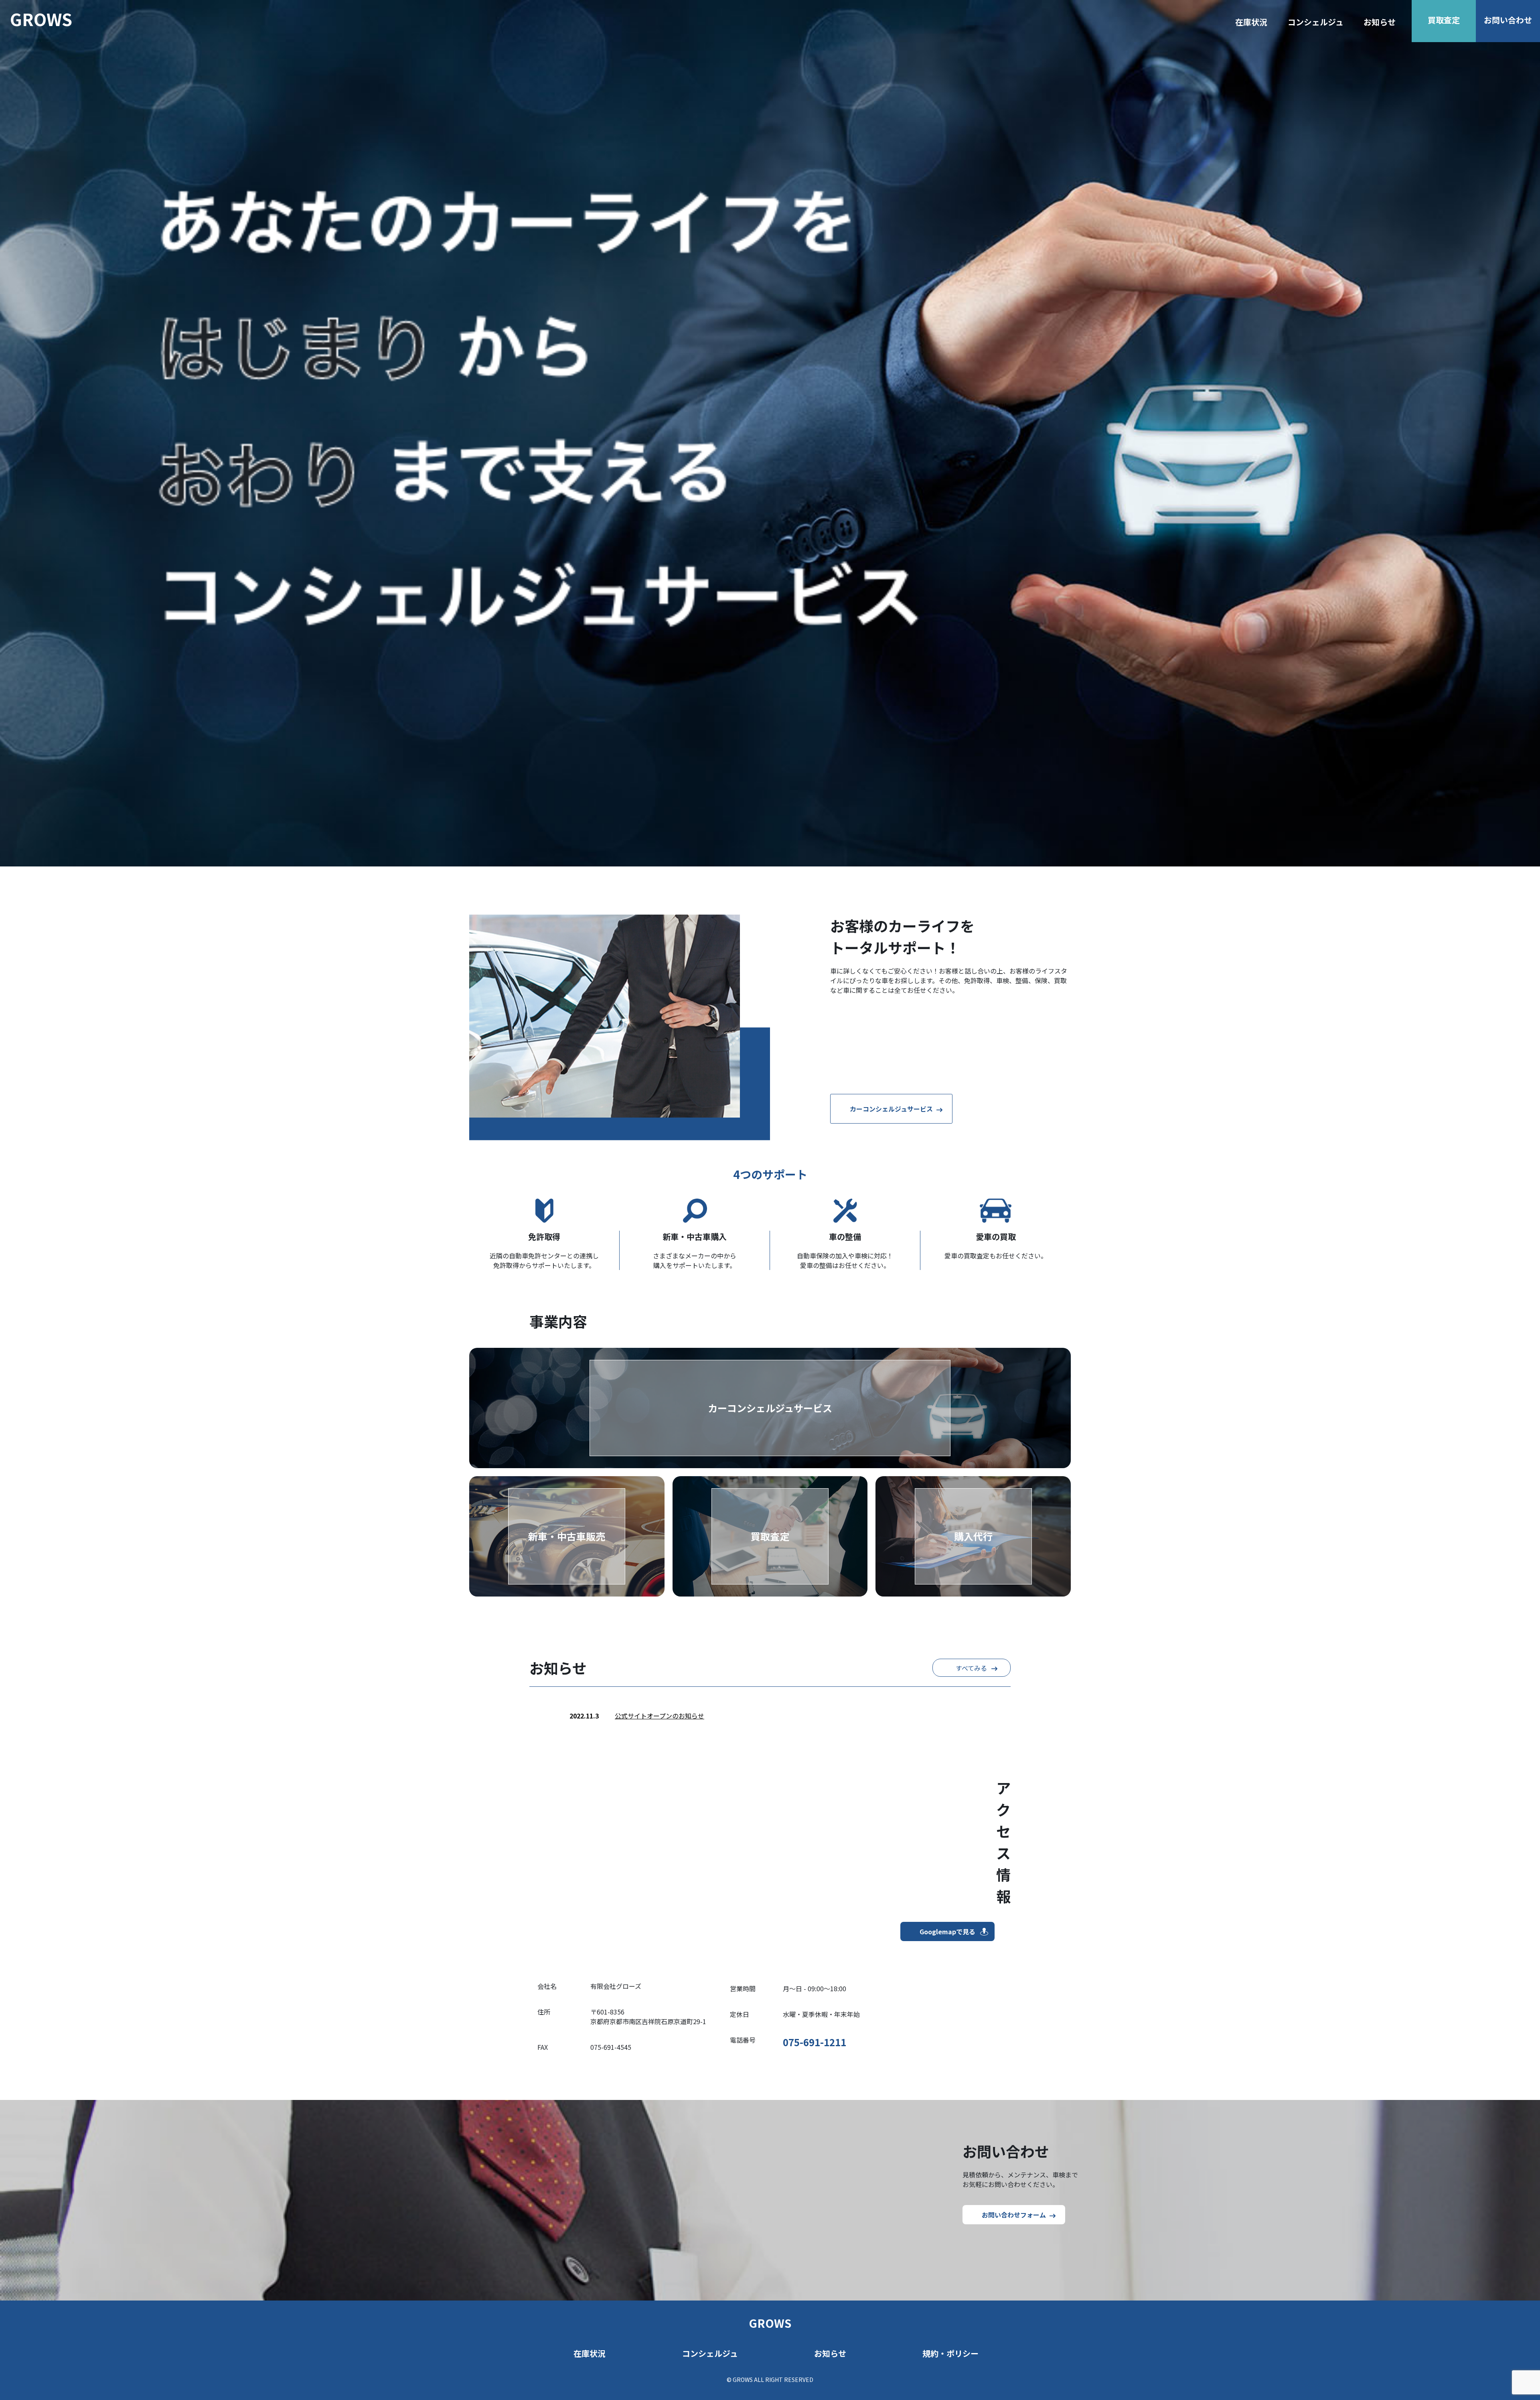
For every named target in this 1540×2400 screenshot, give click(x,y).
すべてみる (971, 1668)
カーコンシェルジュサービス (891, 1109)
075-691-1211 (815, 2042)
